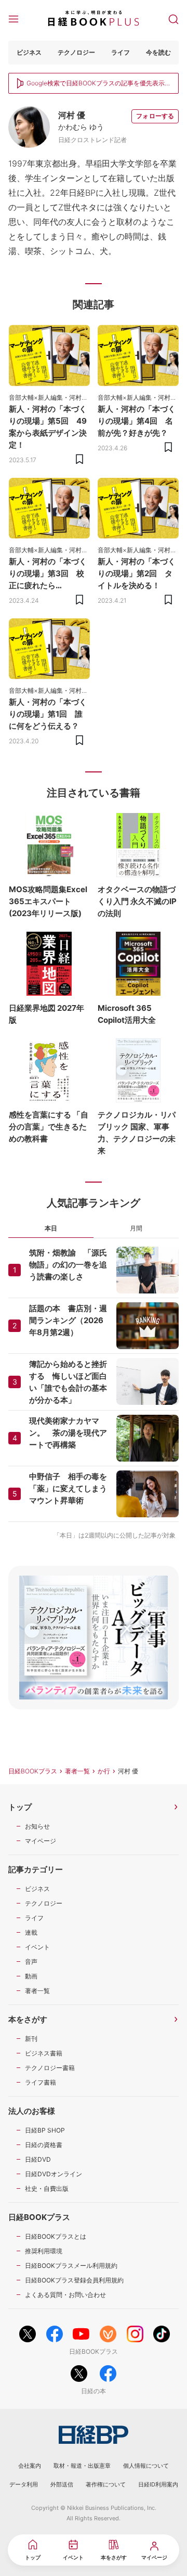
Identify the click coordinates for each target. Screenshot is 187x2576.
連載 (31, 1932)
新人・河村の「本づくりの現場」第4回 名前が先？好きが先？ (137, 421)
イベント (37, 1947)
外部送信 (62, 2484)
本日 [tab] (51, 1228)
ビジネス (29, 52)
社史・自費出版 (47, 2188)
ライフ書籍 (41, 2082)
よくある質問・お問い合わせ (65, 2295)
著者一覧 (77, 1771)
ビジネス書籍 (44, 2053)
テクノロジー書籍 (50, 2068)
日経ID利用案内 (158, 2484)
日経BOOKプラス (33, 1771)
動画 (31, 1976)
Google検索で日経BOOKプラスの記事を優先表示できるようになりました (96, 84)
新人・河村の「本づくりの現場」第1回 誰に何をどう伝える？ (48, 714)
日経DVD (38, 2159)
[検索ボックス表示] (173, 18)
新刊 (31, 2039)
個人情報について (146, 2466)
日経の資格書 (44, 2145)
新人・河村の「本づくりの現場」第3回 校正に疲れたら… (48, 573)
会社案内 (30, 2466)
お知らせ (37, 1826)
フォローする (155, 116)
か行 (104, 1771)
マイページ (41, 1841)
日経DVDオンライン (54, 2174)
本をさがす (28, 2019)
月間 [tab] (136, 1228)
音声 (31, 1962)
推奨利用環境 (44, 2251)
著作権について (106, 2484)
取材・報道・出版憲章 (82, 2466)
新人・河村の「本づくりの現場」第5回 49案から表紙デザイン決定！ (48, 427)
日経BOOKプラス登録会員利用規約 (74, 2280)
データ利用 (24, 2484)
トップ (20, 1807)
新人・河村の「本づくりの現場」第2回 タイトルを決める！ (137, 573)
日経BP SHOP (45, 2130)
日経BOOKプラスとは (56, 2236)
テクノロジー (76, 52)
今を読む (158, 52)
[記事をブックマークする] (79, 459)
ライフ (121, 52)
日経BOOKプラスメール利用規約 (71, 2266)
